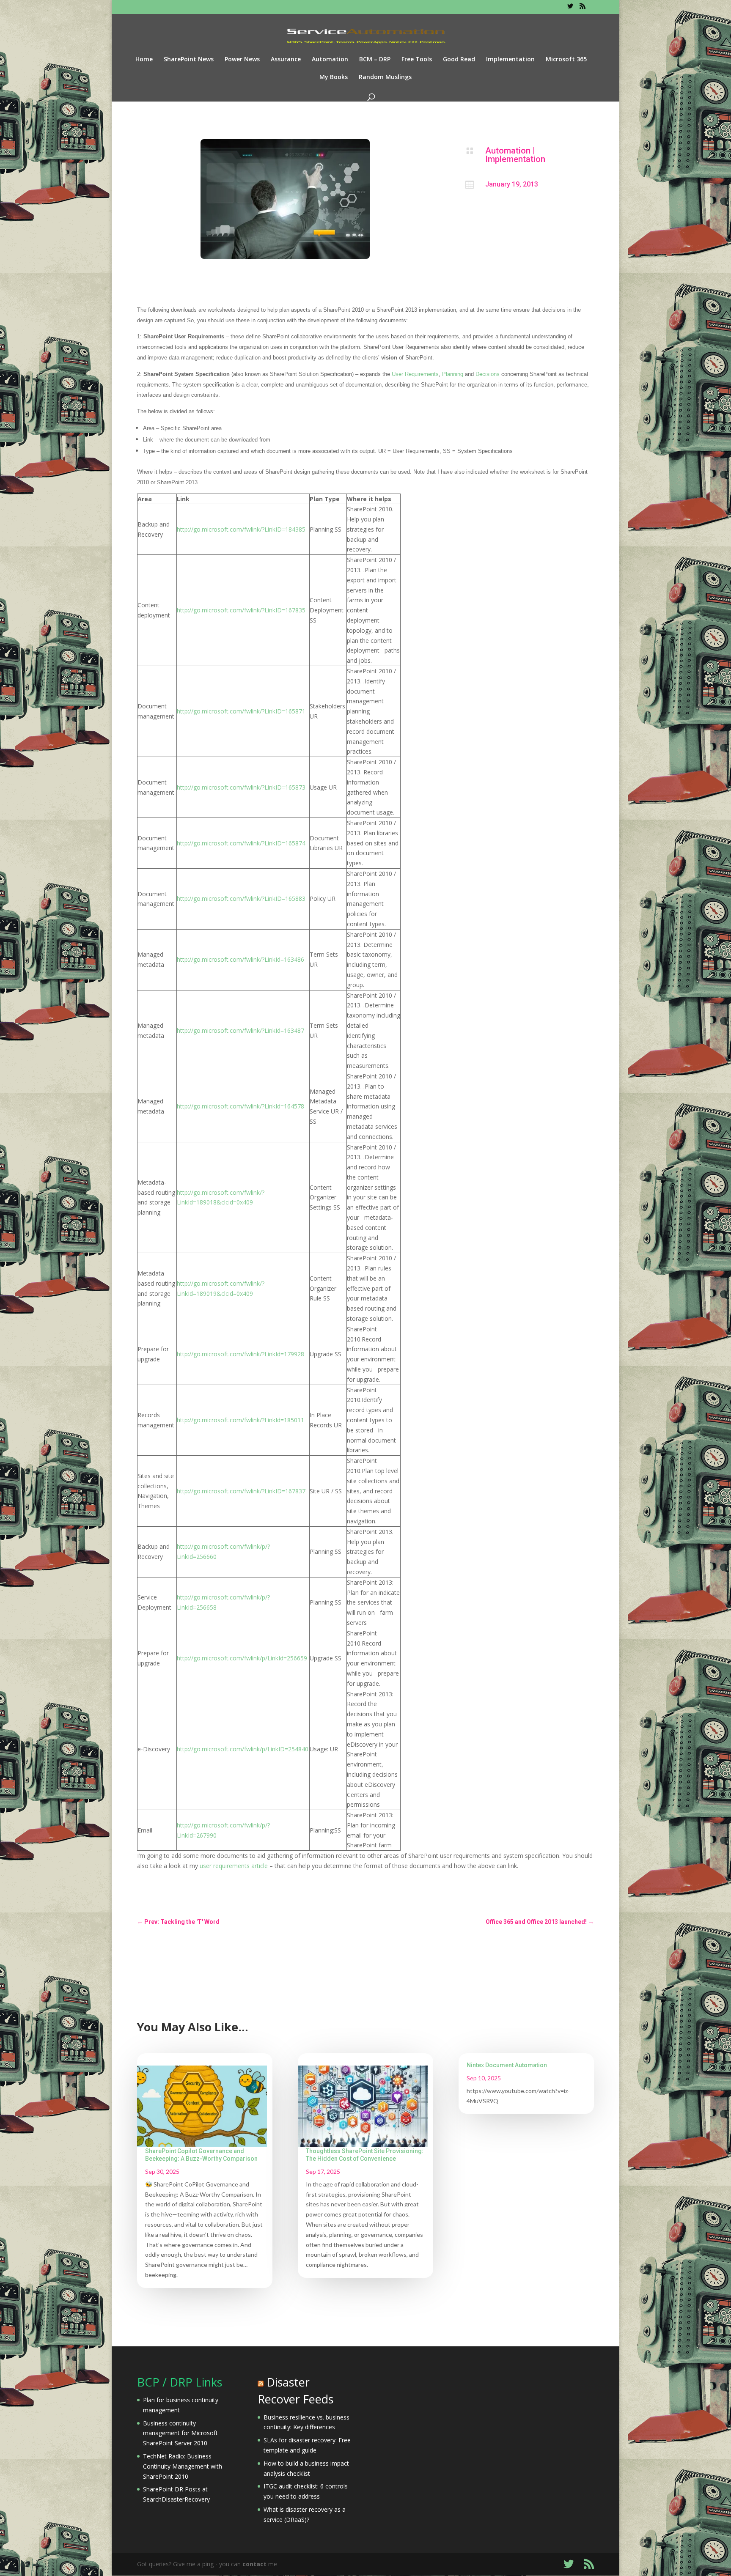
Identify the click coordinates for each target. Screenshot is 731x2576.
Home (144, 60)
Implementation (510, 60)
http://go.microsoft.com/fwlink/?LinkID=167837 (241, 1491)
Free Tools (417, 60)
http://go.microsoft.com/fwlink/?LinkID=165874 (241, 843)
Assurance (286, 60)
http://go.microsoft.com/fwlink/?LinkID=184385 (241, 529)
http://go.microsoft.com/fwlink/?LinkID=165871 (241, 711)
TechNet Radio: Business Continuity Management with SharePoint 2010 (183, 2466)
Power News (242, 60)
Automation (330, 60)
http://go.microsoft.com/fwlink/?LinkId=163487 (240, 1030)
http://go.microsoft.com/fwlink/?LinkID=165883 (241, 898)
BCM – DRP (375, 60)
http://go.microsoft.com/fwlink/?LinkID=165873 (241, 787)
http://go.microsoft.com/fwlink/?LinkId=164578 (240, 1106)
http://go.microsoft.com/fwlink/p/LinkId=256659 (242, 1658)
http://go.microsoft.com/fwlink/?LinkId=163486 (240, 959)
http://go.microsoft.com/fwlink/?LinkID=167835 (241, 610)
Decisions (488, 374)
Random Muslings (385, 77)
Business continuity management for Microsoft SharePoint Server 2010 (180, 2433)
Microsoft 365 (566, 60)
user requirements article (234, 1866)
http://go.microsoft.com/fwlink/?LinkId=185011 (240, 1420)
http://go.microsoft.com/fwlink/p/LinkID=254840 (243, 1749)
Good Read (459, 60)
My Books (334, 77)
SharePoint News (189, 60)
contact (254, 2564)
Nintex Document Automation (507, 2065)
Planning (453, 374)
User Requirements (415, 374)
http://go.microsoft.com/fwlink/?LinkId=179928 (240, 1354)
